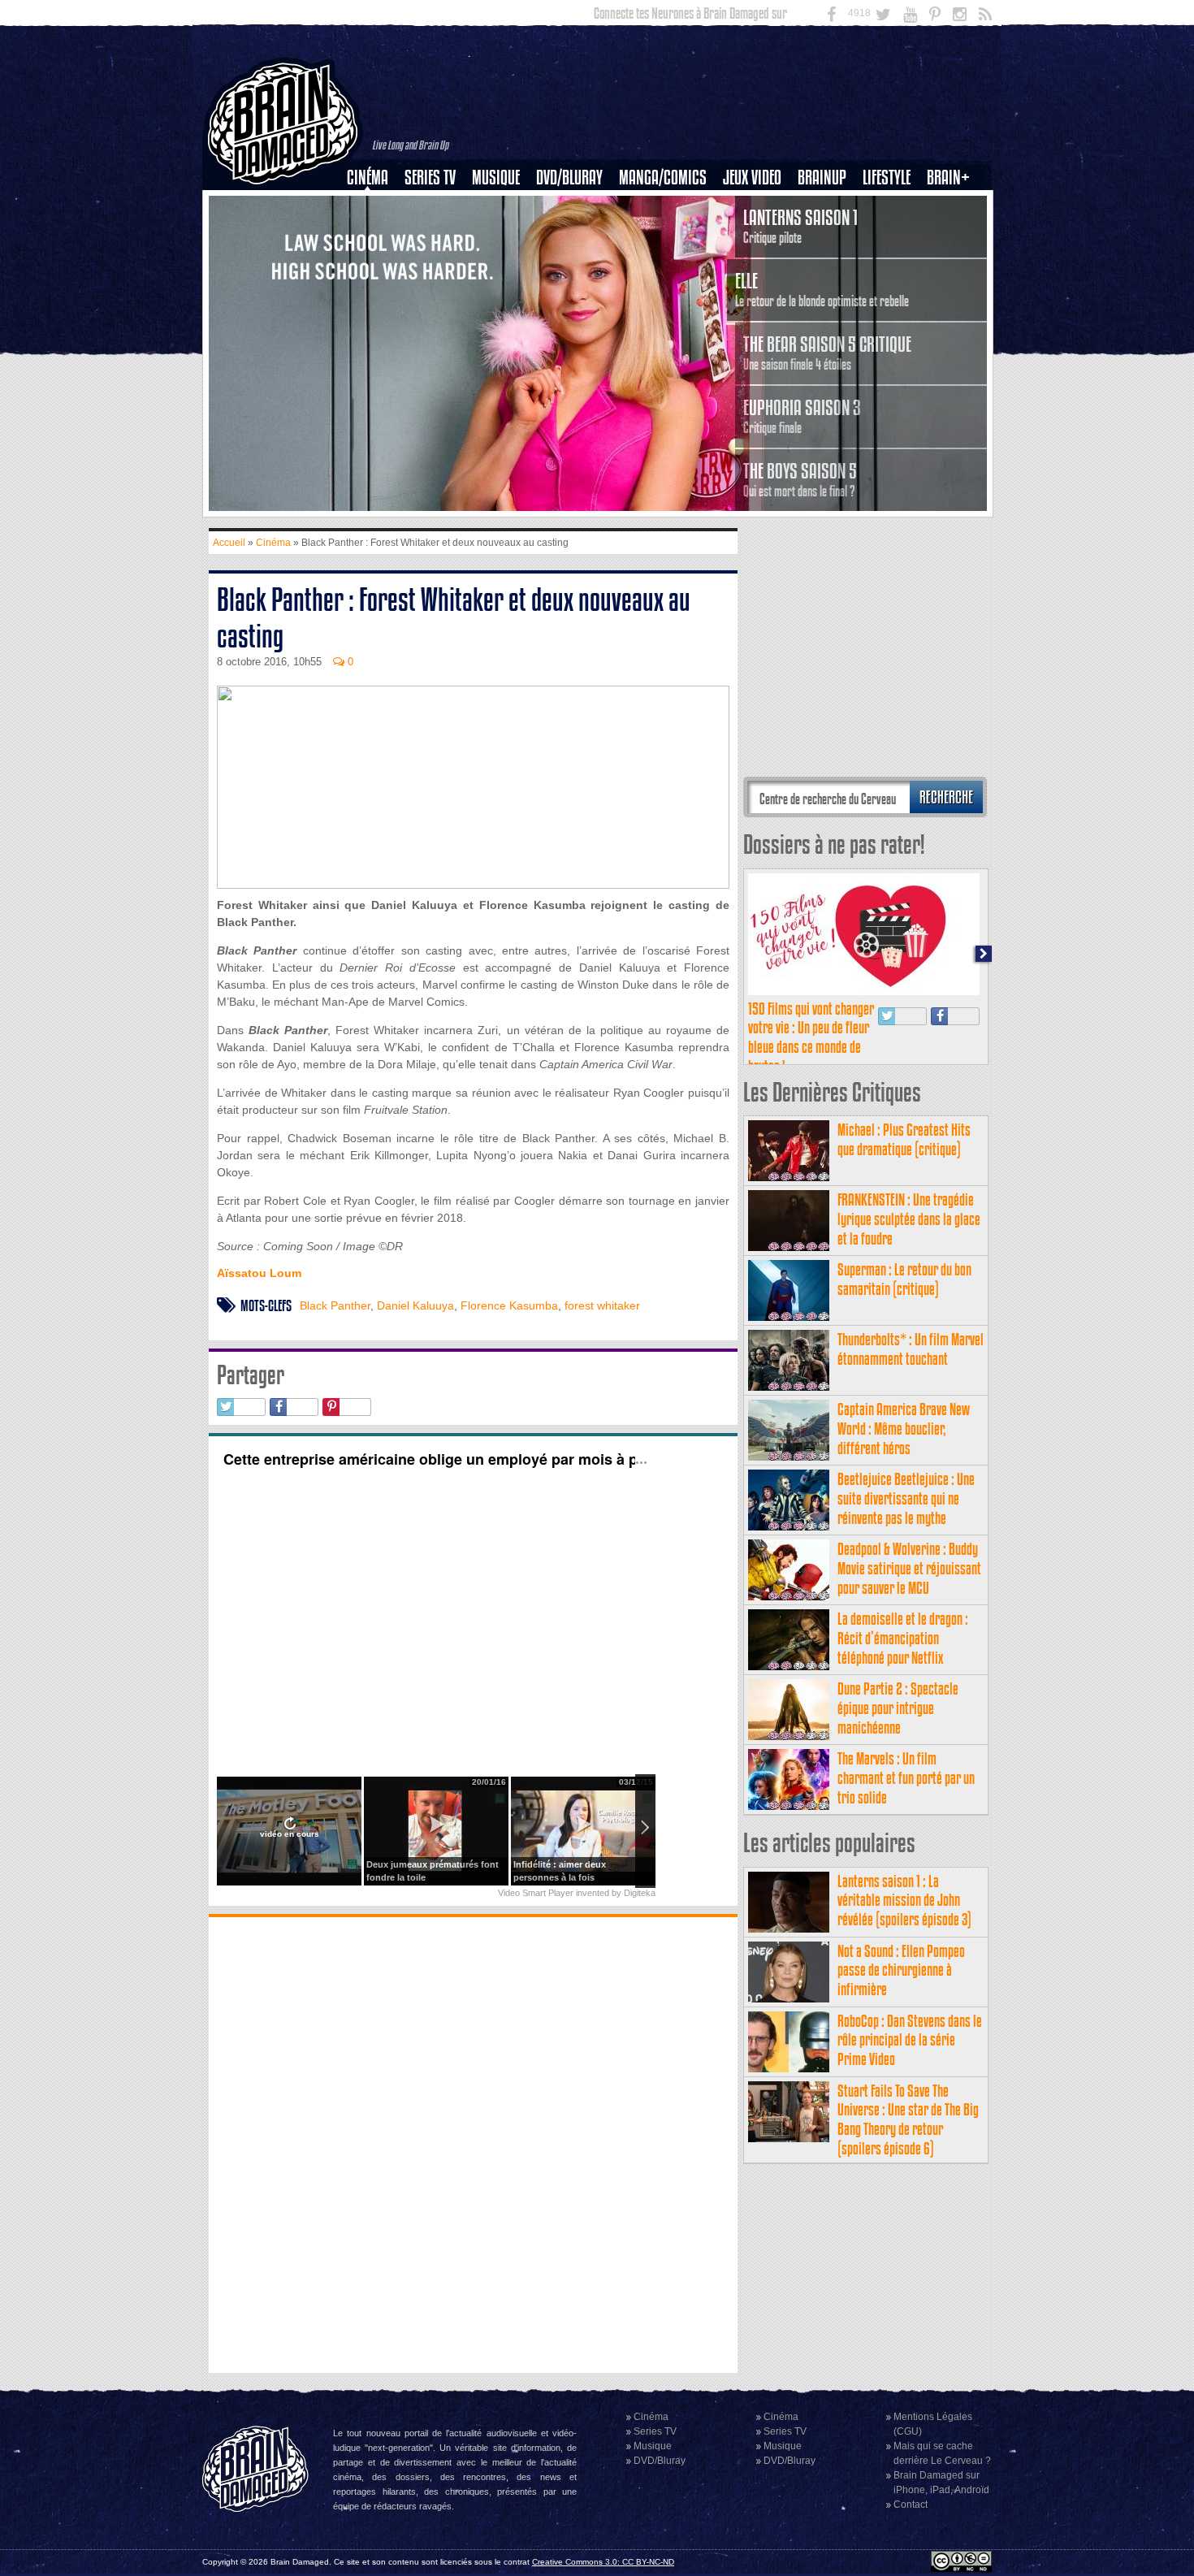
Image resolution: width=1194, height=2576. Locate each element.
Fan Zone (954, 206)
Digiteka (640, 1893)
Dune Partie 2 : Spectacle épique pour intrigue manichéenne (898, 1708)
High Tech (892, 261)
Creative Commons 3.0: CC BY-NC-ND (603, 2562)
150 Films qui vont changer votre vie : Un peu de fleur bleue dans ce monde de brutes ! (811, 1037)
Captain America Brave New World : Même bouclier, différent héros (904, 1429)
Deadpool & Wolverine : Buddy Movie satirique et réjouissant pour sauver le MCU (909, 1568)
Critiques (375, 206)
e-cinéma (374, 261)
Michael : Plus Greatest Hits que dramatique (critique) (904, 1139)
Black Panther (335, 1305)
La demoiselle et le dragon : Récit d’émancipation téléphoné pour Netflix (903, 1638)
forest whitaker (602, 1305)
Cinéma (368, 178)
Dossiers (374, 233)
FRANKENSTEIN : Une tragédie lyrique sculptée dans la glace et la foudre (909, 1219)
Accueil (229, 543)
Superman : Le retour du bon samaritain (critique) (904, 1279)
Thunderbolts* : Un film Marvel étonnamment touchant (911, 1349)
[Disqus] (473, 2143)
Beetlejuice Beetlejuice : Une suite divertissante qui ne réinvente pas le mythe (906, 1498)
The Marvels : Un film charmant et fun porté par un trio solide (906, 1778)
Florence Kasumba (509, 1305)
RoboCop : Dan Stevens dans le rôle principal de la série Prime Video (910, 2040)
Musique (496, 178)
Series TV (430, 178)
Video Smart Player (536, 1893)
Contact (911, 2505)
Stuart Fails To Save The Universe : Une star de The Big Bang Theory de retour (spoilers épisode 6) (908, 2119)
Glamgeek (892, 233)
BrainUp (822, 178)
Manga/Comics (663, 178)
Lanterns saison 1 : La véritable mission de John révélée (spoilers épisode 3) (904, 1901)
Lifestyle (887, 178)
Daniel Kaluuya (415, 1305)
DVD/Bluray (569, 178)
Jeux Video (752, 178)
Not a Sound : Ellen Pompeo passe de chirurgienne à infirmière (901, 1970)
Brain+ (948, 178)
